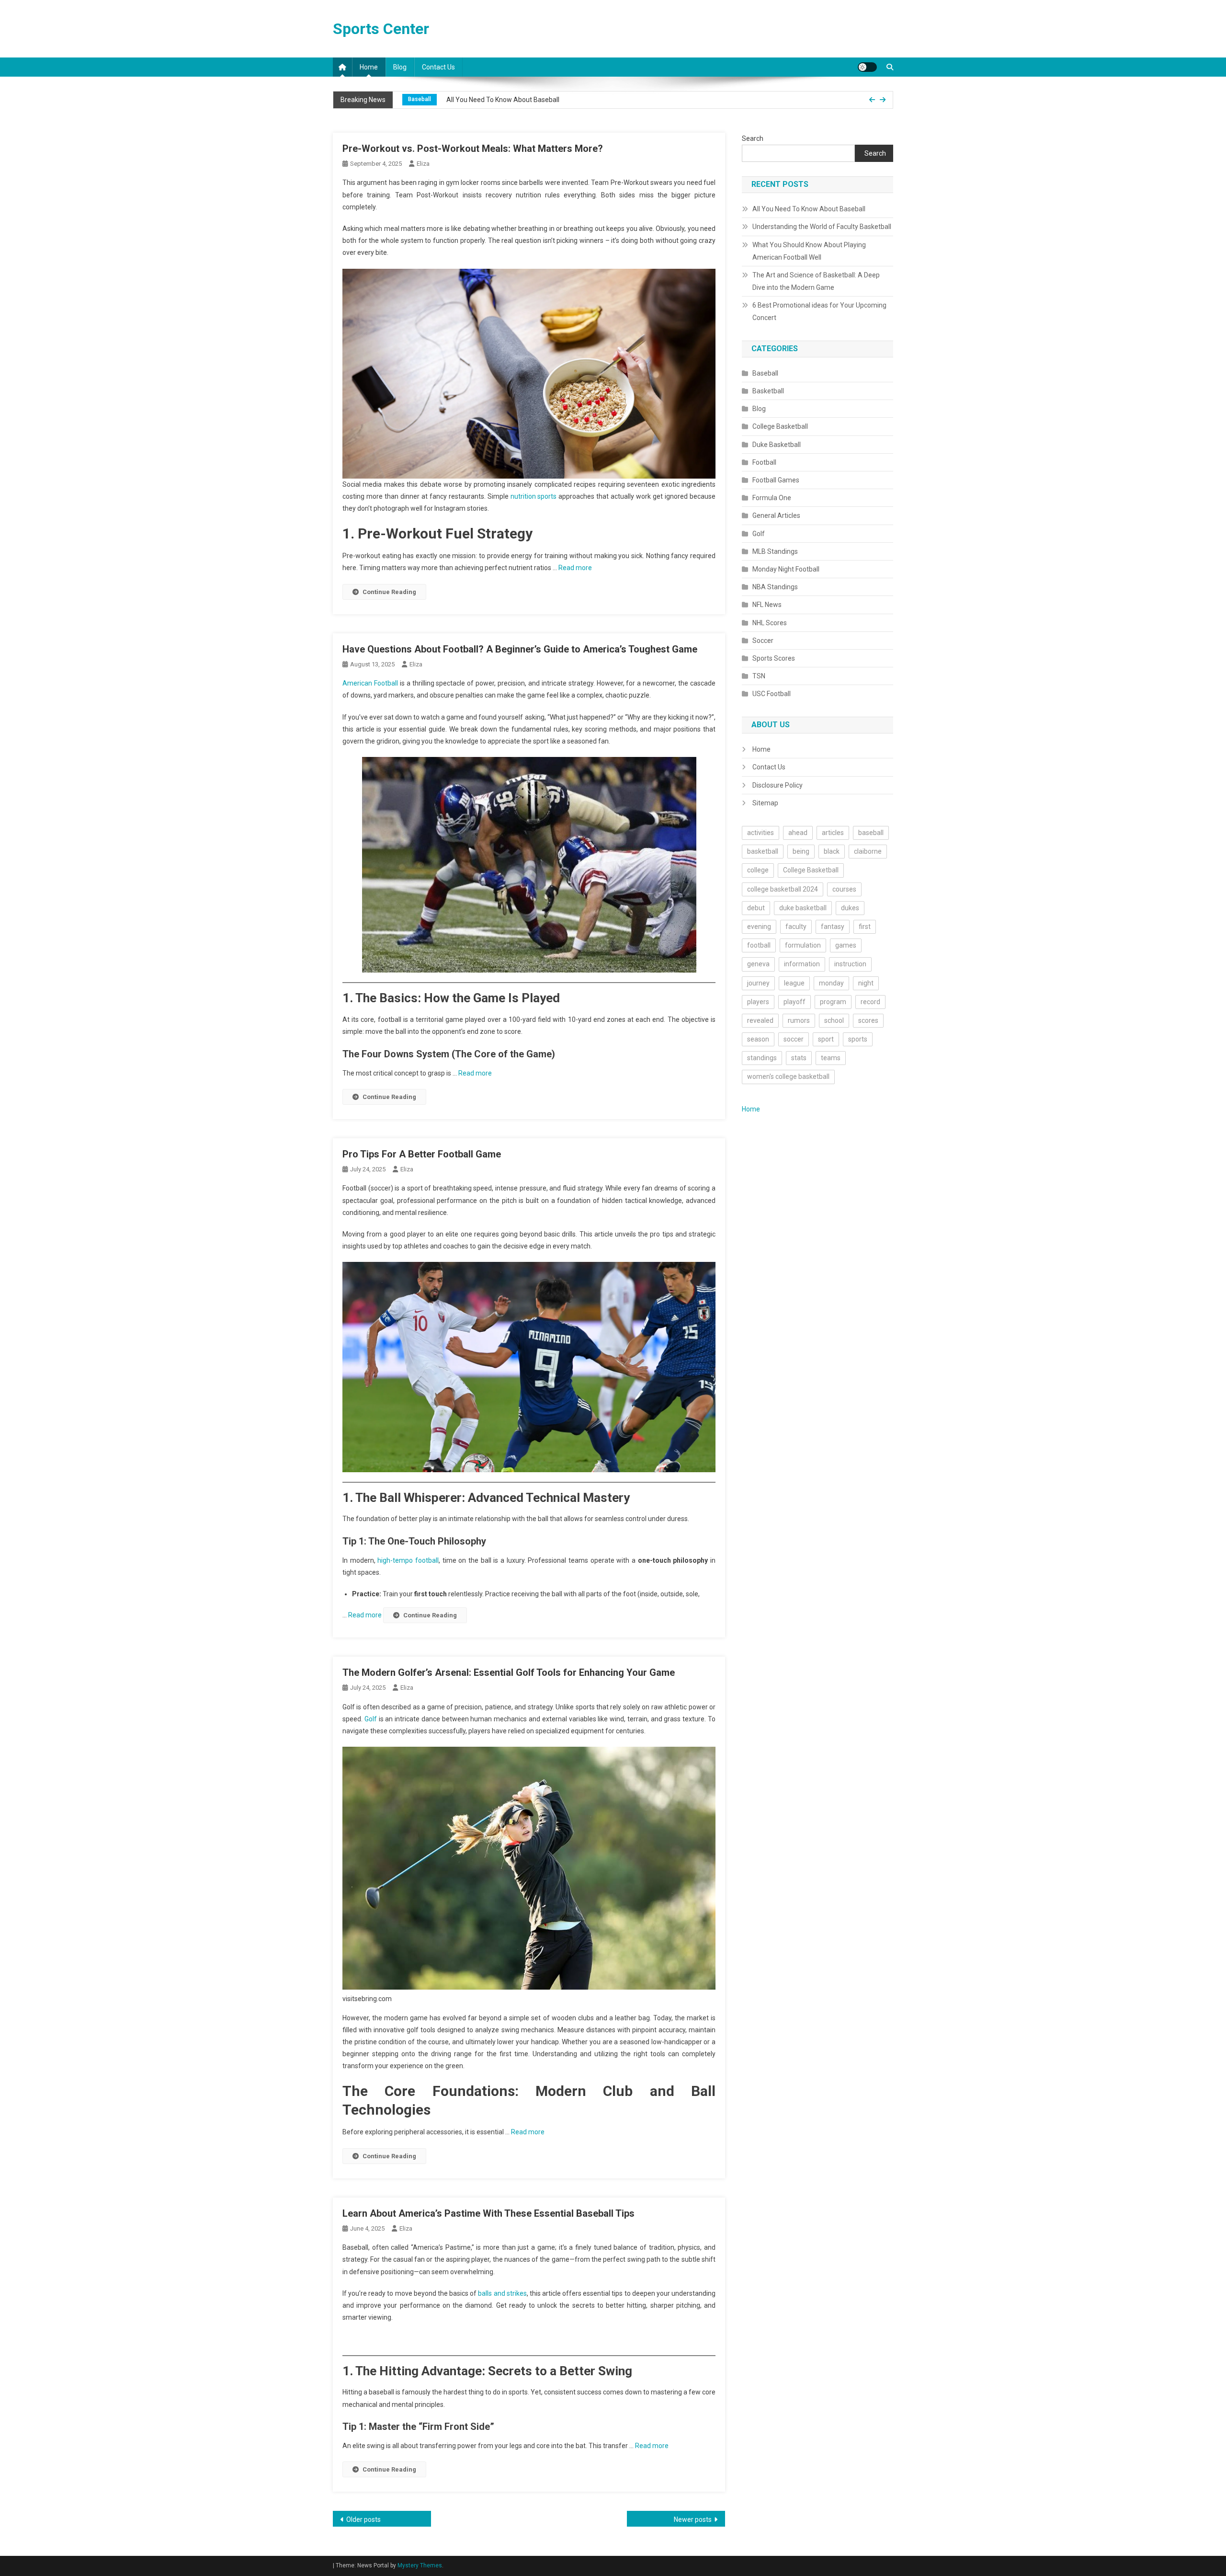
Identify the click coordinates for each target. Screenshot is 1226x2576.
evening (759, 927)
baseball (871, 833)
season (758, 1039)
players (758, 1002)
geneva (758, 964)
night (866, 983)
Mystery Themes (420, 2565)
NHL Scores (770, 623)
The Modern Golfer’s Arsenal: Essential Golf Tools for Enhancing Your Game (509, 1672)
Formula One (772, 498)
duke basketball (803, 908)
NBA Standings (775, 587)
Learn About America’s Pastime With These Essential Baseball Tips (488, 2213)
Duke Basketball (777, 445)
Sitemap (765, 803)
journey (758, 983)
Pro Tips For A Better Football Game (422, 1154)
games (846, 945)
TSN (759, 676)
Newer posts (693, 2519)
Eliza (423, 164)
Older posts (363, 2519)
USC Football (772, 694)
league (794, 983)
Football (764, 462)
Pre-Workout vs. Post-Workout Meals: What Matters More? (473, 149)
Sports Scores (774, 658)
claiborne (868, 851)
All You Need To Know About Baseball (809, 209)
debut (756, 908)
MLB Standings (775, 551)
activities (761, 833)
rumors (799, 1020)
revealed (760, 1020)
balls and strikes (502, 2293)
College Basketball (433, 100)
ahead (798, 833)
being (801, 851)
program (833, 1002)
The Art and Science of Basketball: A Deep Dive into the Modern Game (816, 281)
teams (831, 1058)
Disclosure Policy (778, 785)
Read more (575, 568)
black (832, 851)
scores (868, 1020)
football (759, 945)
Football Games (776, 480)
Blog (400, 67)
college (758, 870)
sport (826, 1039)
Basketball (768, 391)
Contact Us (438, 67)
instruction (850, 964)
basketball (763, 851)
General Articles (776, 515)
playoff (795, 1002)
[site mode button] (867, 67)
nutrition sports (534, 496)
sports (858, 1039)
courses (844, 889)
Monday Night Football (786, 569)
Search (753, 138)
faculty (796, 927)
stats (799, 1058)
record (870, 1002)
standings (762, 1058)
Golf (371, 1719)
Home (369, 67)
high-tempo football (408, 1560)
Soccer (763, 641)
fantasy (833, 927)
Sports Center (381, 29)
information (802, 964)
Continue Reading (389, 592)
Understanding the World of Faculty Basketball (542, 100)
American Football (370, 683)
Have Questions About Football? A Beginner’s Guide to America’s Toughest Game (520, 649)
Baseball (765, 373)
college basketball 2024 (783, 889)
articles (833, 833)
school (834, 1020)
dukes (850, 908)
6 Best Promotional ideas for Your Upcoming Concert (819, 311)
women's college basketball (788, 1076)
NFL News (767, 605)
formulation (803, 945)
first (865, 927)
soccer (794, 1039)
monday (831, 983)
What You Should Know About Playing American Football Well (809, 251)
